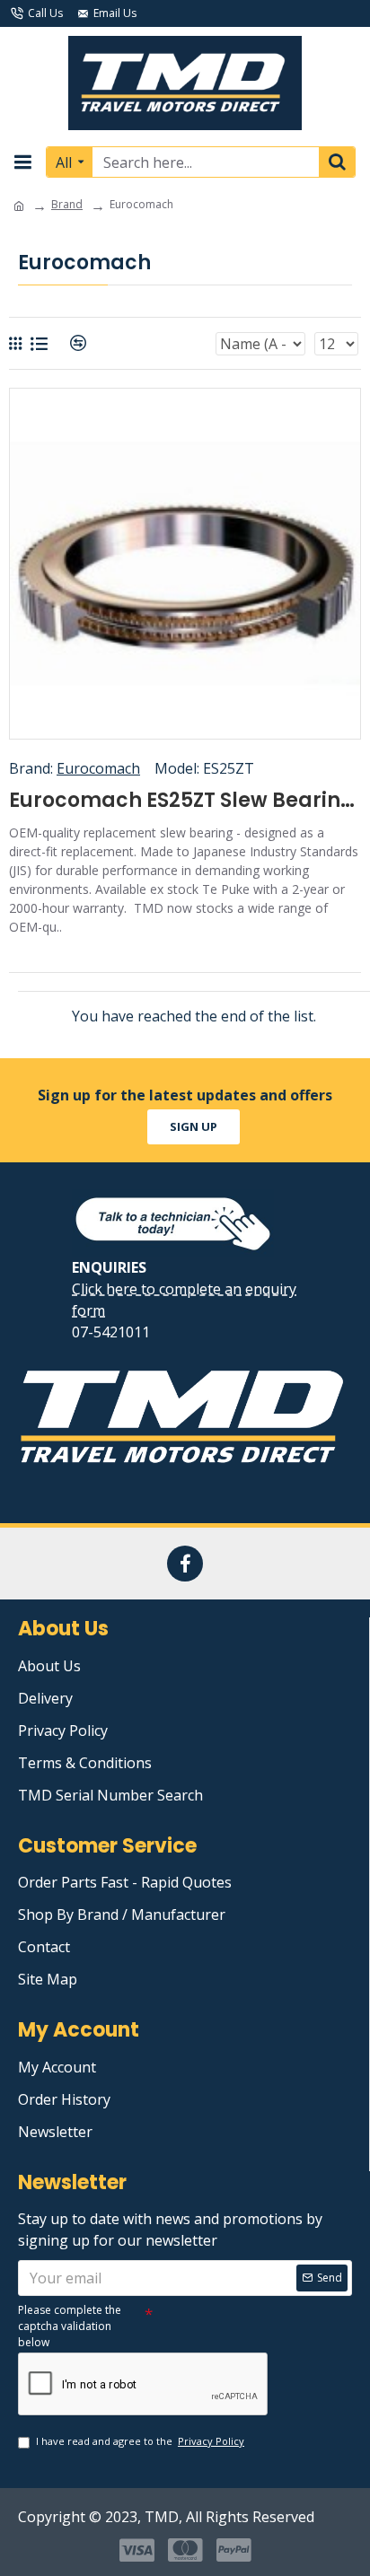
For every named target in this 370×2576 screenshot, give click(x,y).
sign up (194, 1126)
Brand (67, 204)
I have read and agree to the (140, 2441)
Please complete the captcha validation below (70, 2326)
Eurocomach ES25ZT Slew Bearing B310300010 (185, 801)
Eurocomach (98, 768)
